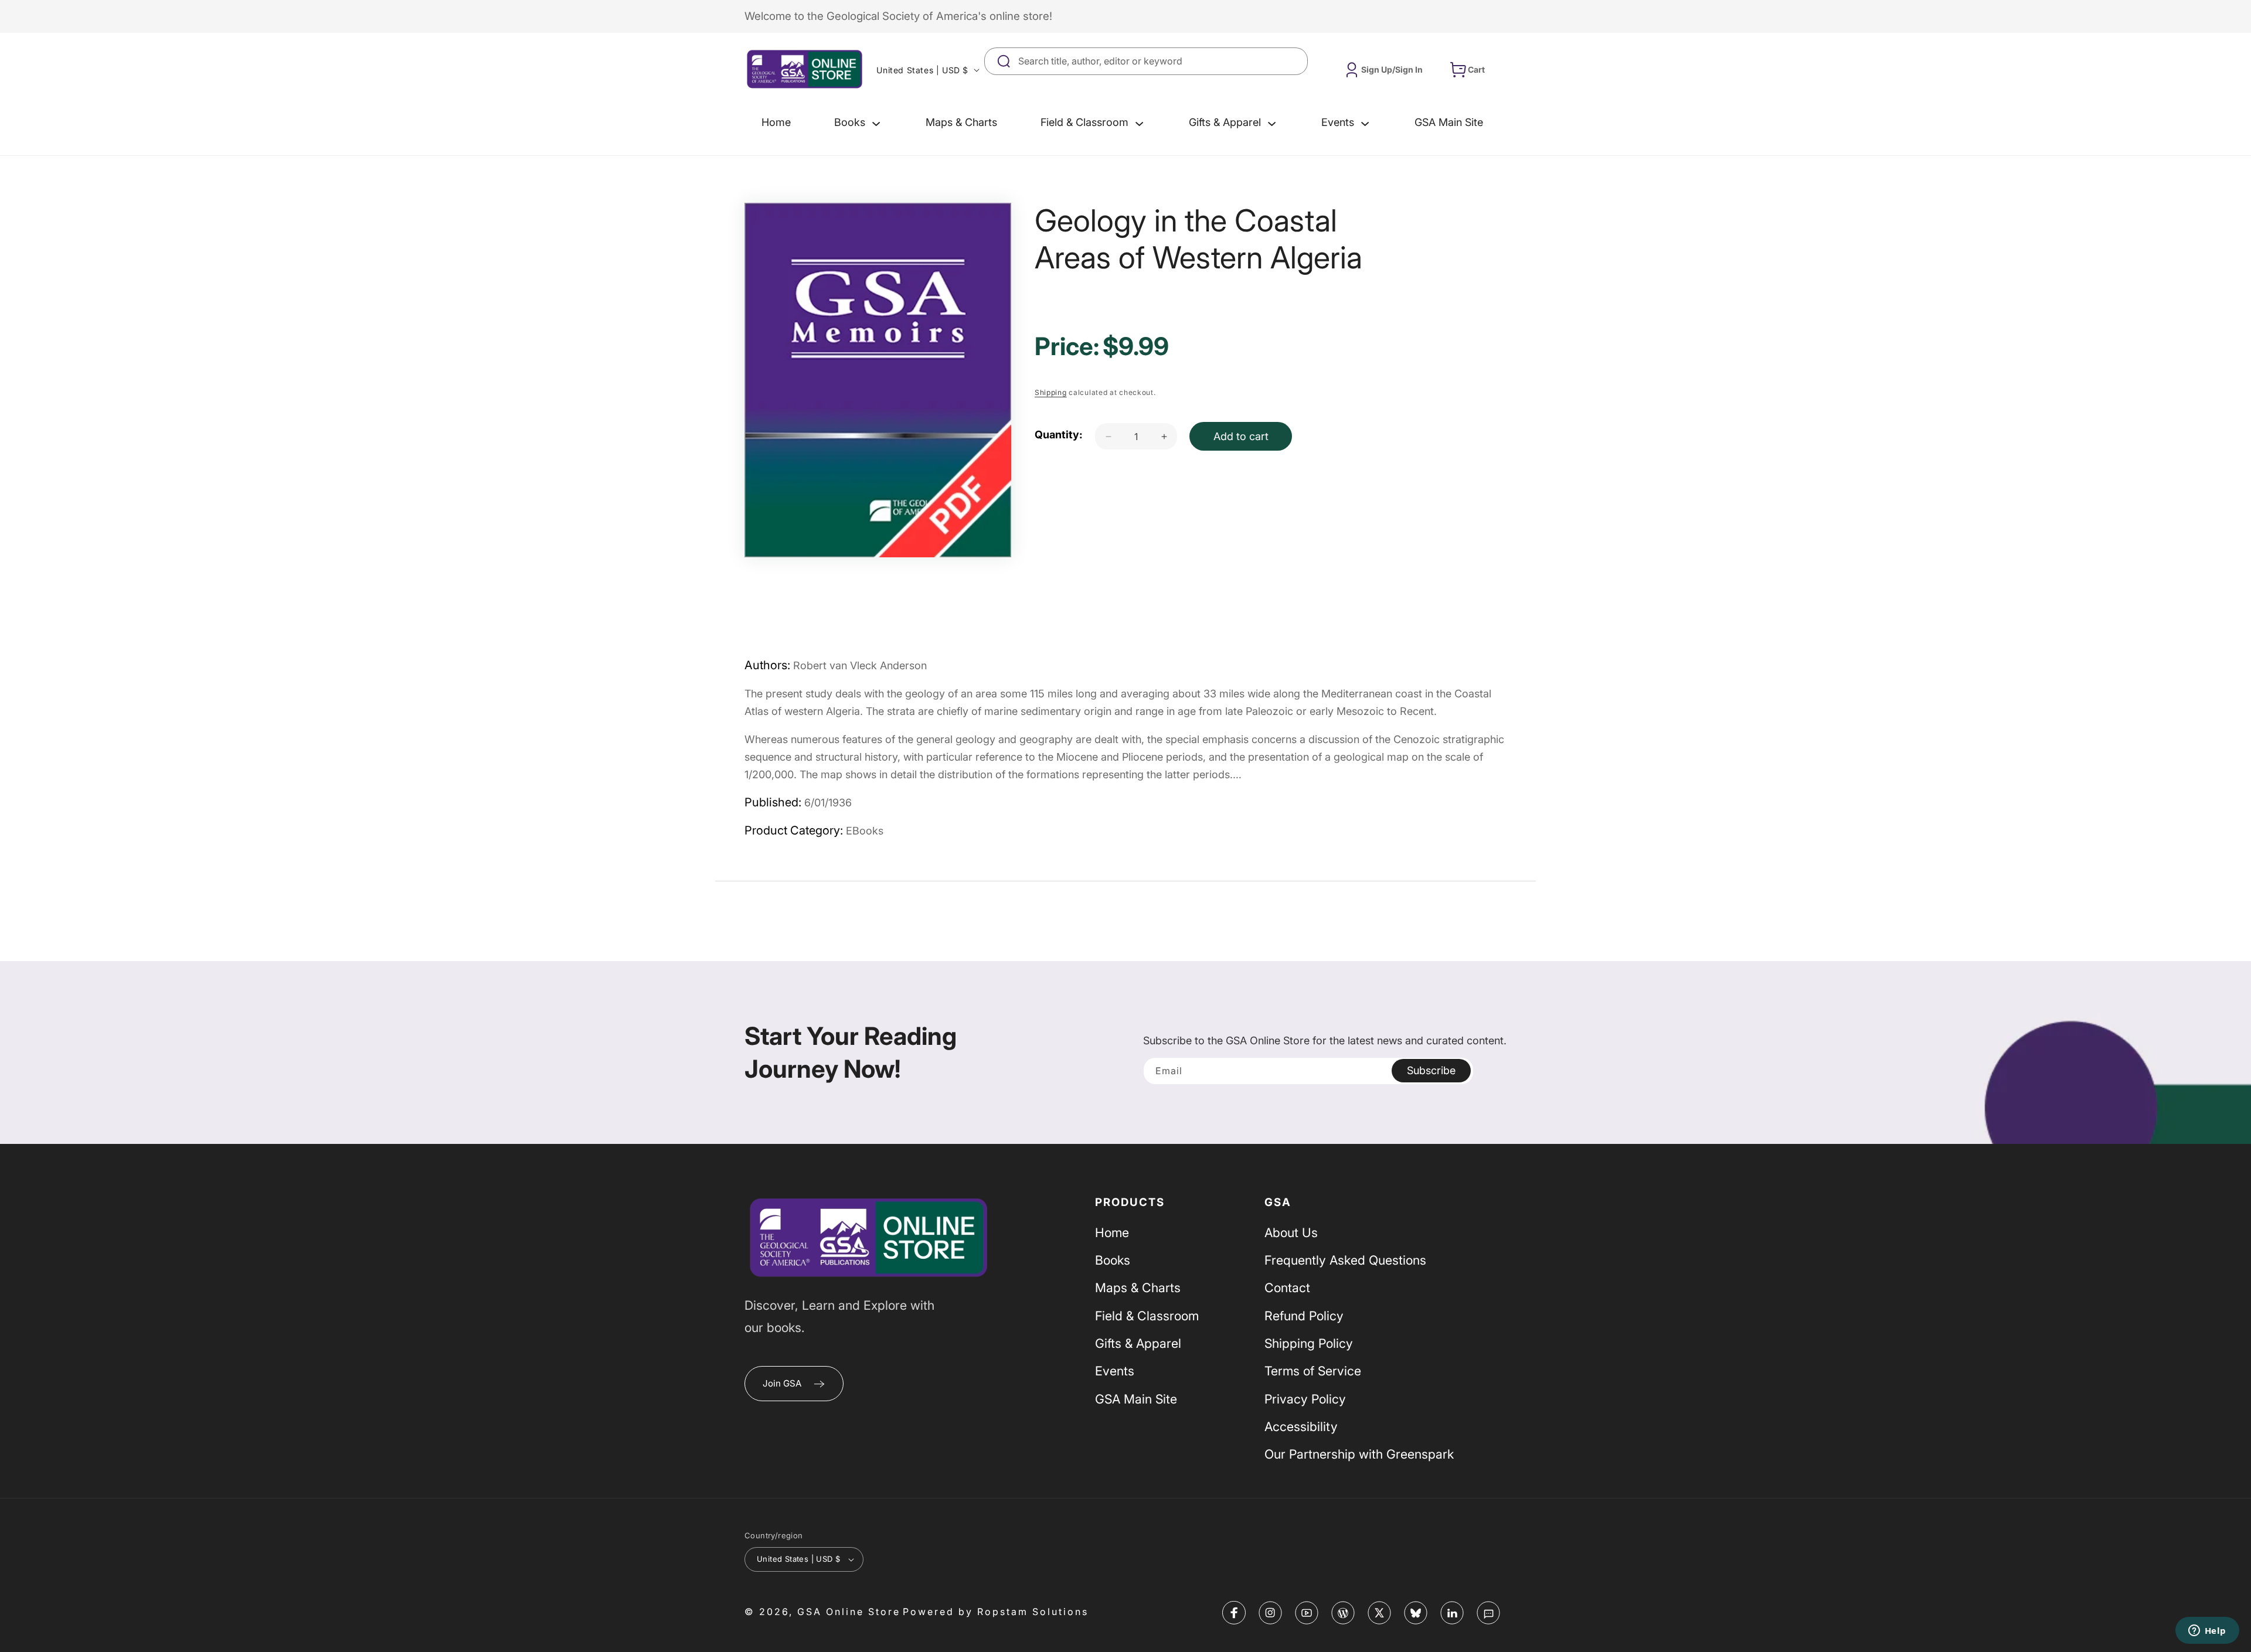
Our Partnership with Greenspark (1359, 1454)
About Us (1291, 1232)
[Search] (1294, 61)
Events (1115, 1371)
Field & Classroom (1147, 1316)
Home (1112, 1232)
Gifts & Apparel (1138, 1343)
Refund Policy (1304, 1316)
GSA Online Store (849, 1612)
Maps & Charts (1138, 1287)
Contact (1287, 1287)
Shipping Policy (1309, 1343)
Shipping (1051, 392)
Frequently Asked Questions (1345, 1260)
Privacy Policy (1305, 1399)
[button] (858, 122)
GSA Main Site (1136, 1399)
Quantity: (1059, 435)
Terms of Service (1313, 1371)
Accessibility (1301, 1426)
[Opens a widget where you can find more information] (2207, 1631)
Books (1113, 1260)
